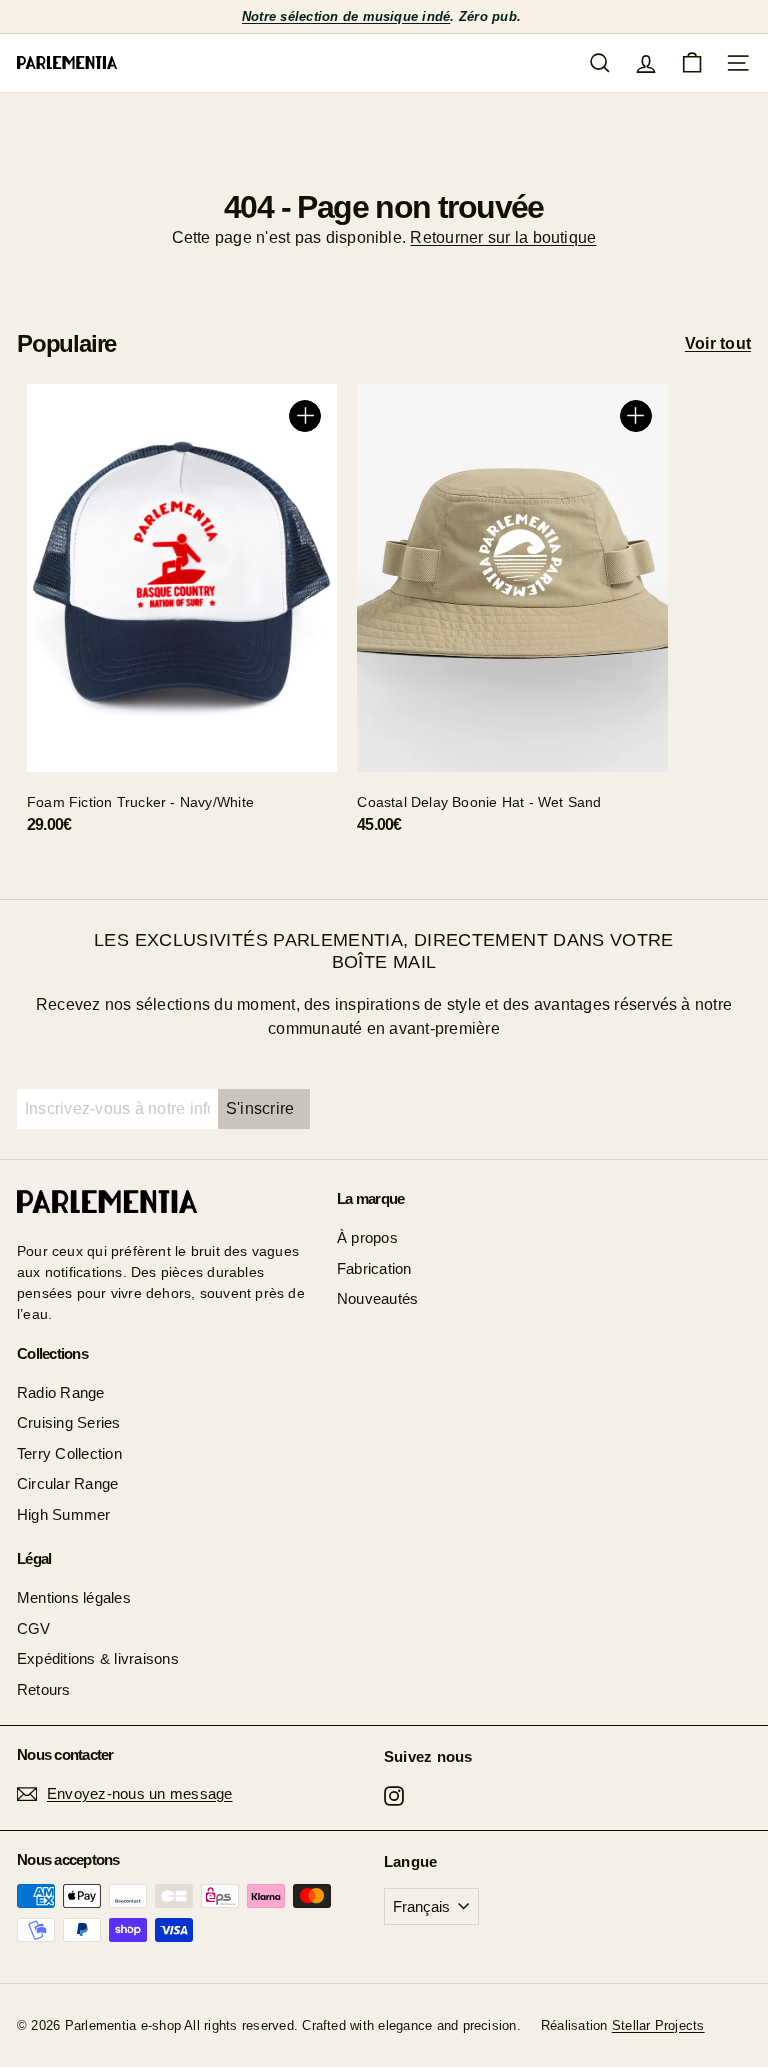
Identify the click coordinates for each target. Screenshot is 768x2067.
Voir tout (718, 343)
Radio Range (61, 1392)
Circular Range (67, 1483)
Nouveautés (377, 1298)
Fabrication (374, 1268)
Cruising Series (69, 1422)
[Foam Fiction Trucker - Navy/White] (182, 616)
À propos (367, 1237)
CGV (34, 1628)
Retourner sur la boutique (503, 237)
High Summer (64, 1514)
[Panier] (692, 63)
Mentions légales (74, 1597)
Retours (44, 1689)
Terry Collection (69, 1453)
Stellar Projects (658, 2025)
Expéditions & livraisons (98, 1658)
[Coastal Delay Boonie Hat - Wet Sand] (512, 616)
